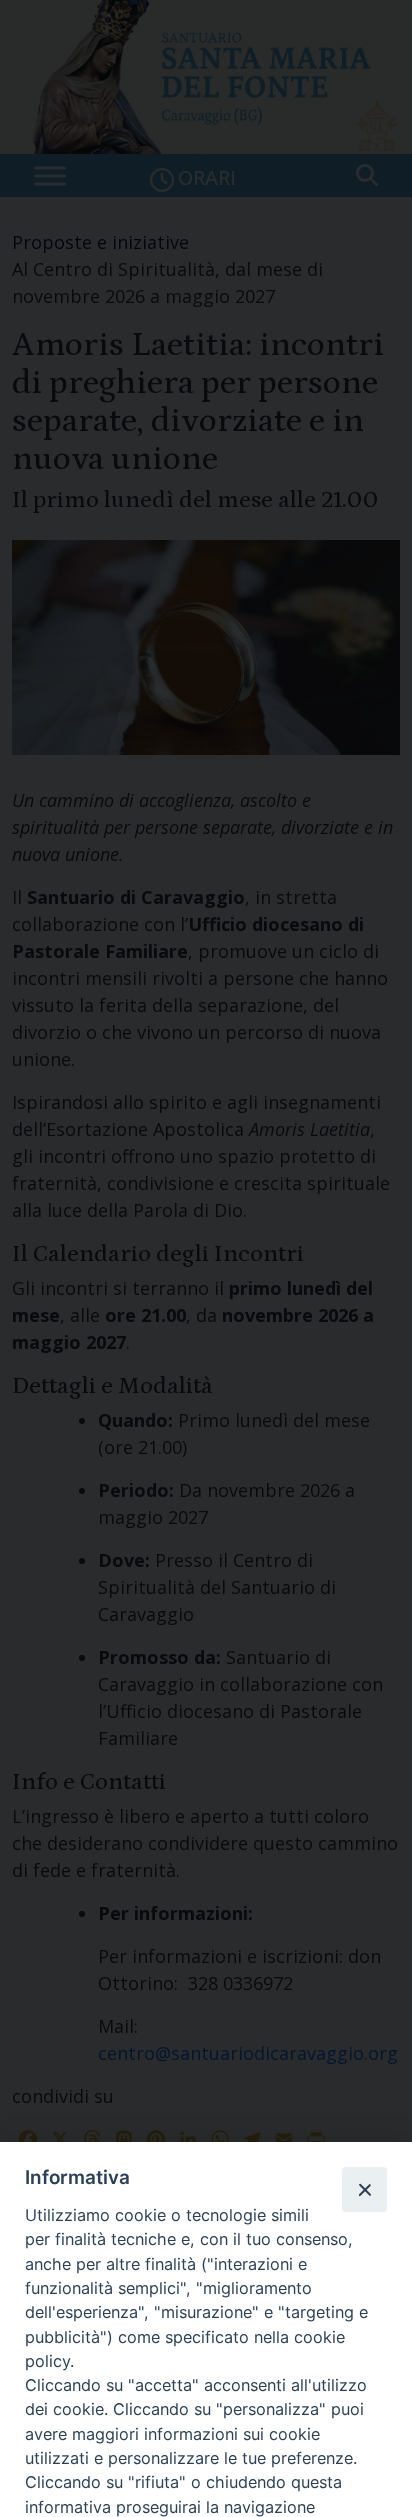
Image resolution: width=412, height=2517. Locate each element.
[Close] (364, 2189)
